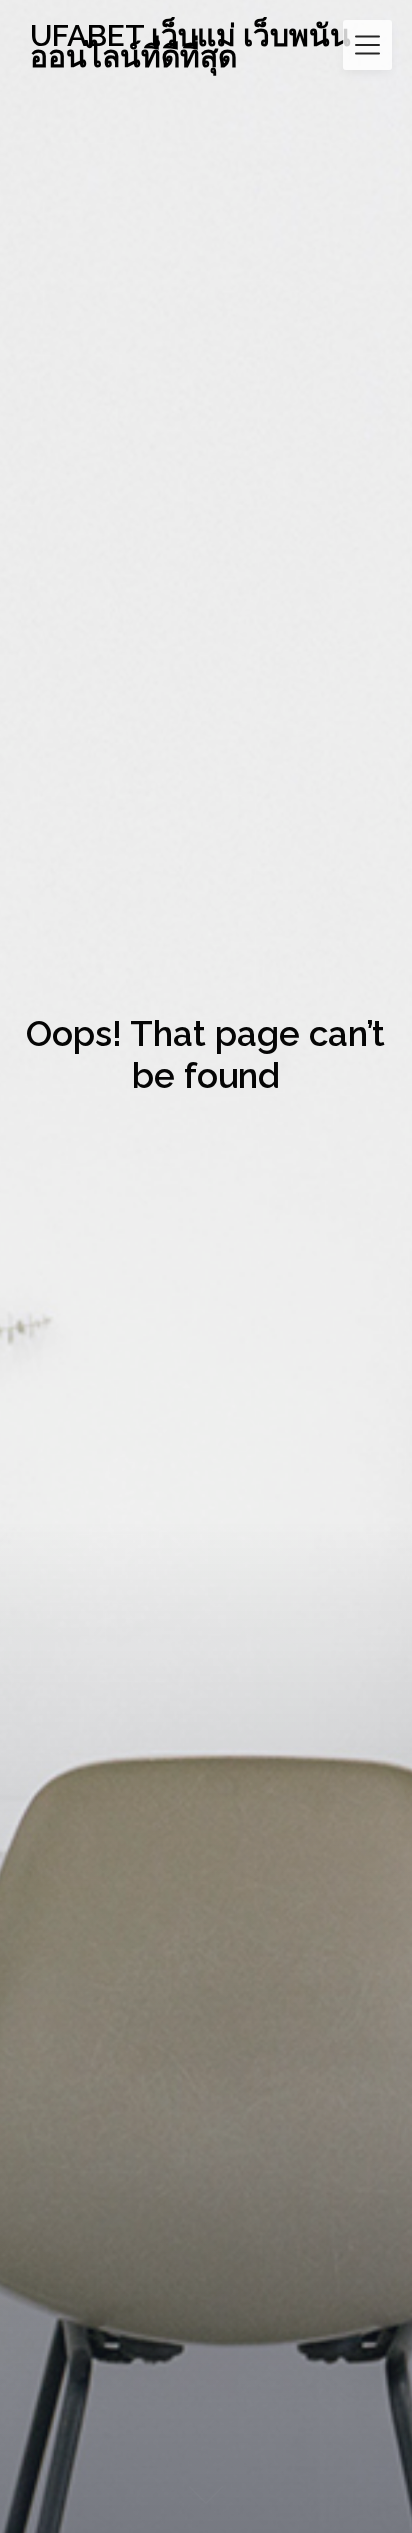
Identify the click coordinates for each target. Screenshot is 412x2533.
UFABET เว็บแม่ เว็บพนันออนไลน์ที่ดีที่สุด (190, 46)
